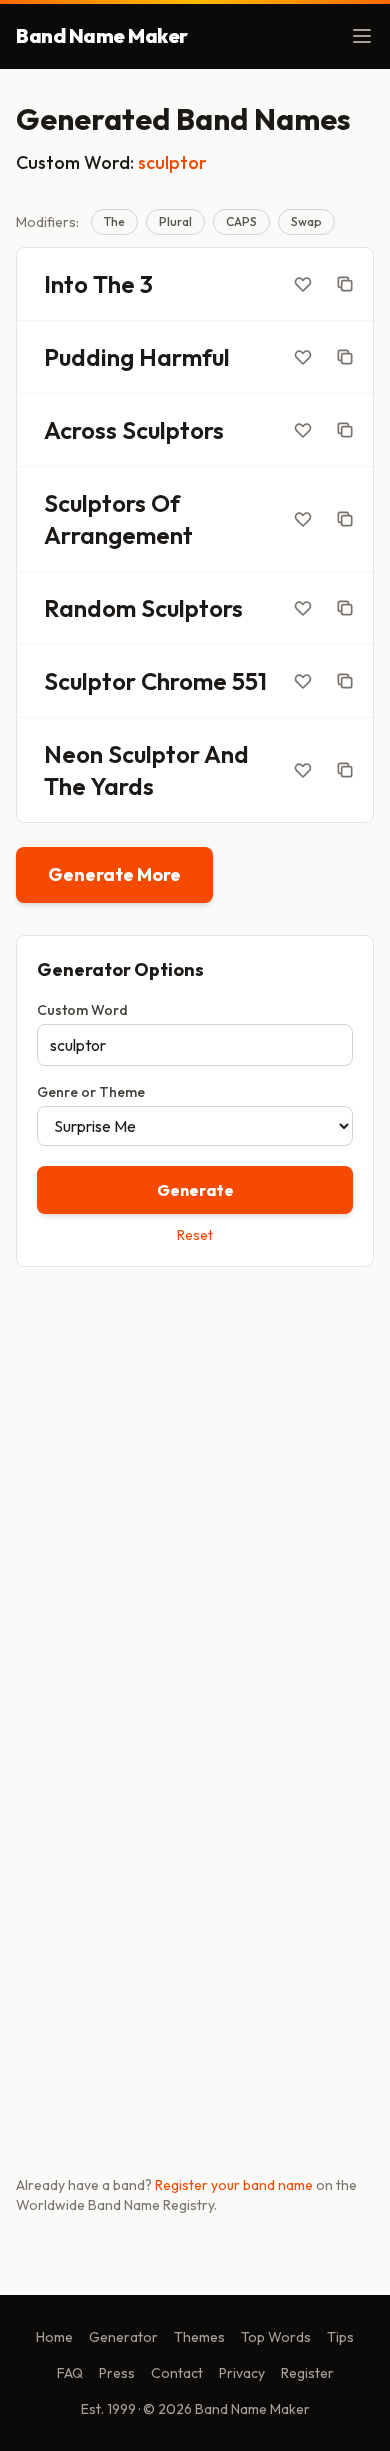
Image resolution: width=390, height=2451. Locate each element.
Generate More (114, 874)
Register (307, 2373)
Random (90, 608)
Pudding (89, 357)
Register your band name (234, 2185)
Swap (306, 221)
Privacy (242, 2373)
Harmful (184, 357)
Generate (195, 1190)
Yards (122, 786)
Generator (123, 2337)
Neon (73, 754)
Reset (195, 1235)
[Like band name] (303, 284)
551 (249, 681)
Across (80, 430)
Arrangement (118, 535)
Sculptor (90, 681)
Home (54, 2337)
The (114, 221)
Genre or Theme (91, 1092)
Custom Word (82, 1010)
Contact (177, 2373)
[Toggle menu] (362, 36)
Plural (175, 221)
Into (66, 284)
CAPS (241, 221)
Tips (340, 2337)
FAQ (70, 2373)
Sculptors (173, 430)
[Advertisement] (195, 1494)
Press (117, 2373)
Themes (199, 2337)
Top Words (276, 2337)
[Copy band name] (345, 284)
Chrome (184, 681)
